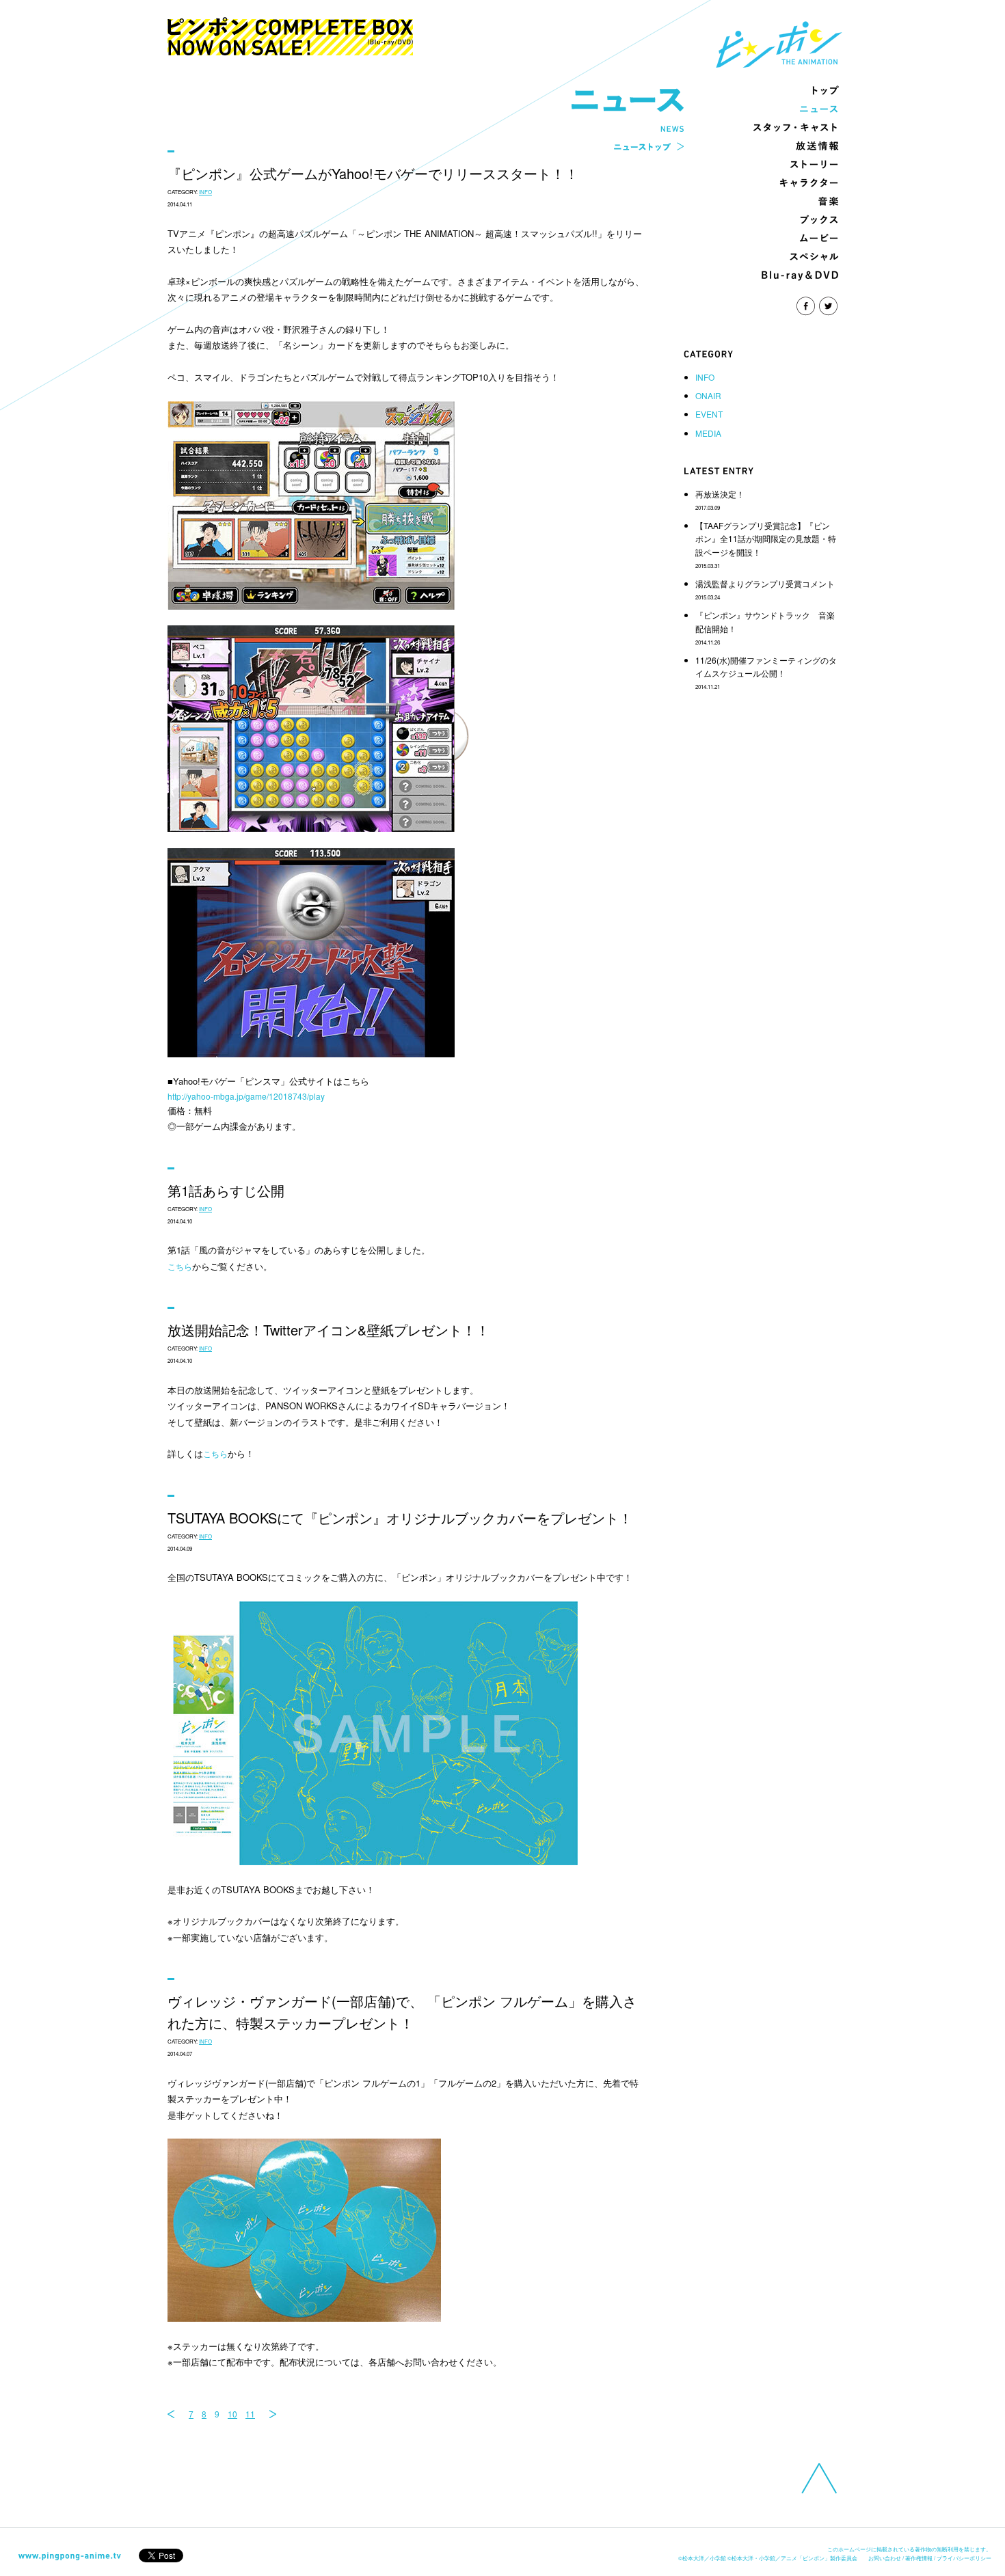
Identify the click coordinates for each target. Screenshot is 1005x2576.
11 (250, 2414)
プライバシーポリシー (964, 2558)
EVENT (709, 414)
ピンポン (779, 44)
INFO (705, 377)
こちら (180, 1266)
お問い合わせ (885, 2558)
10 (232, 2414)
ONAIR (708, 395)
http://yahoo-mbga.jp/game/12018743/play (246, 1096)
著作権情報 (919, 2558)
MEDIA (708, 433)
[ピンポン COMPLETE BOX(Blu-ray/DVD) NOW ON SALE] (290, 49)
